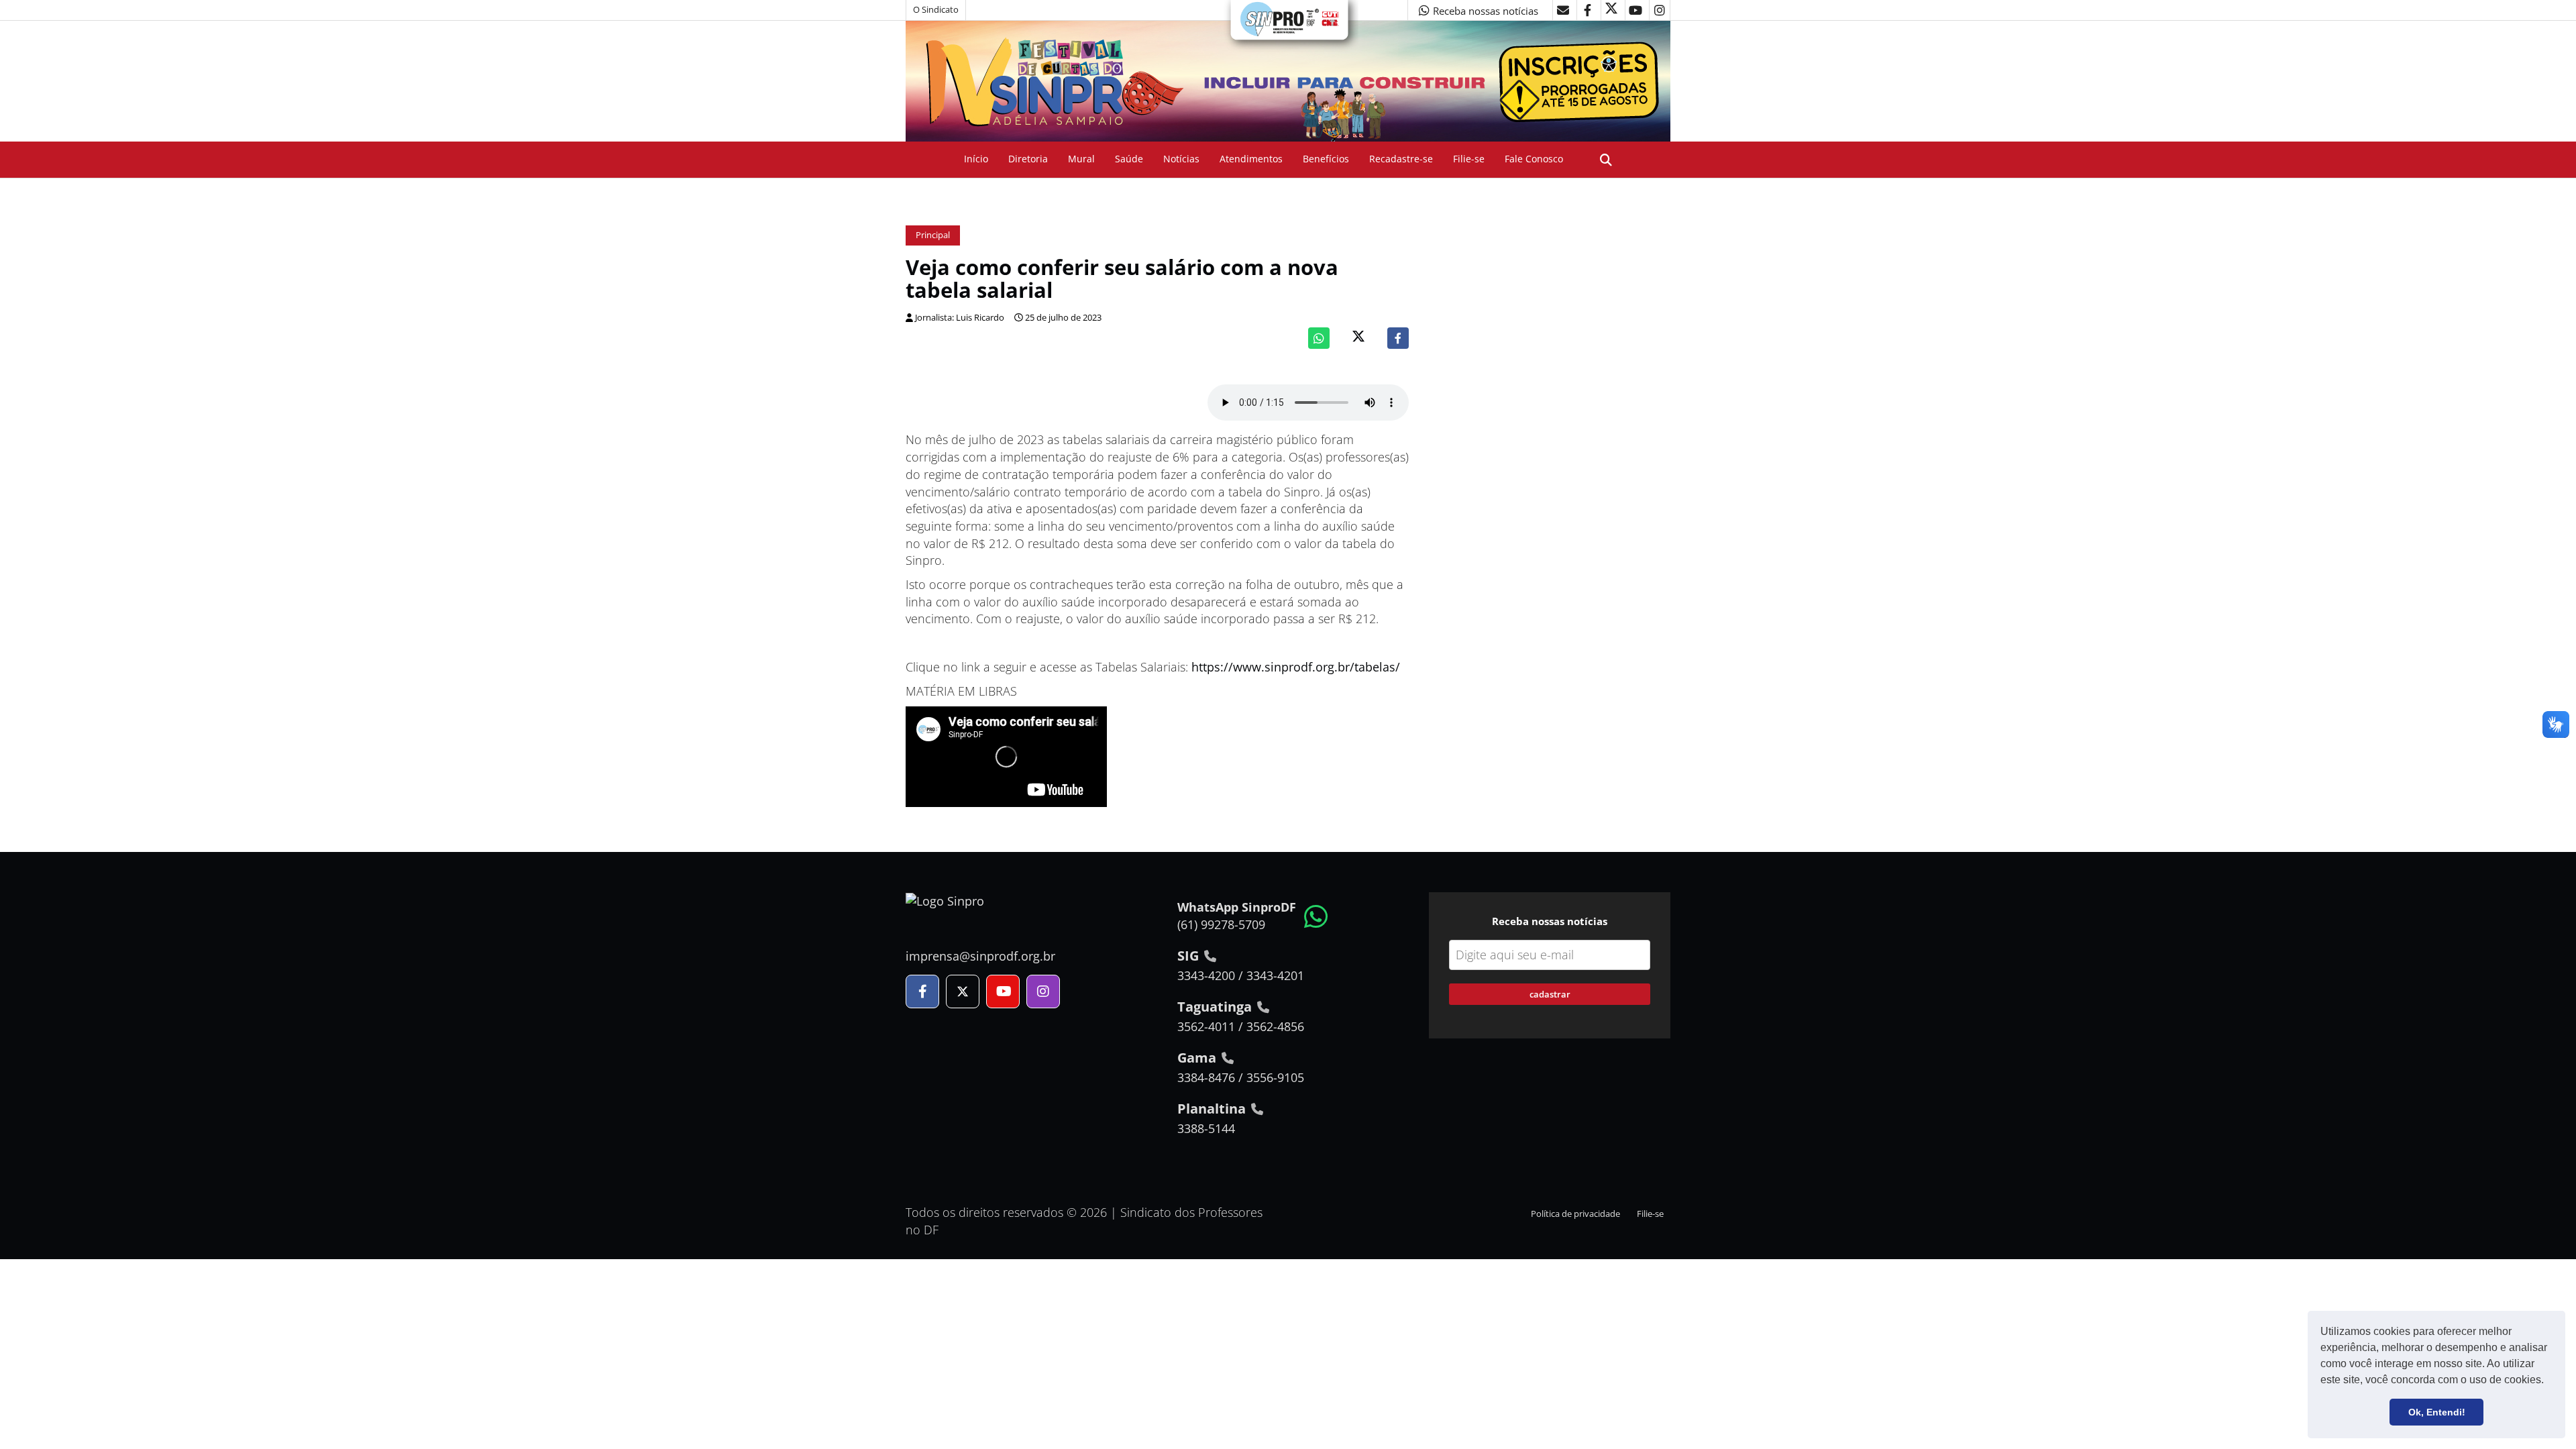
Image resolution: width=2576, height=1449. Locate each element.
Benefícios (1326, 159)
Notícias (1181, 159)
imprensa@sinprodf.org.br (980, 956)
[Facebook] (1398, 338)
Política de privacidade (1575, 1214)
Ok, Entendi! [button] (2437, 1412)
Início (976, 159)
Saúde (1129, 159)
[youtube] (1635, 10)
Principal (933, 235)
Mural (1081, 159)
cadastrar (1550, 994)
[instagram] (1660, 10)
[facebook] (1587, 10)
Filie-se (1469, 159)
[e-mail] (1563, 10)
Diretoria (1028, 159)
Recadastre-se (1401, 159)
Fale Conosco (1534, 159)
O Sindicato (936, 10)
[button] (2548, 1381)
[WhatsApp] (1319, 338)
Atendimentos (1251, 159)
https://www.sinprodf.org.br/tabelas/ (1296, 667)
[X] (1611, 10)
